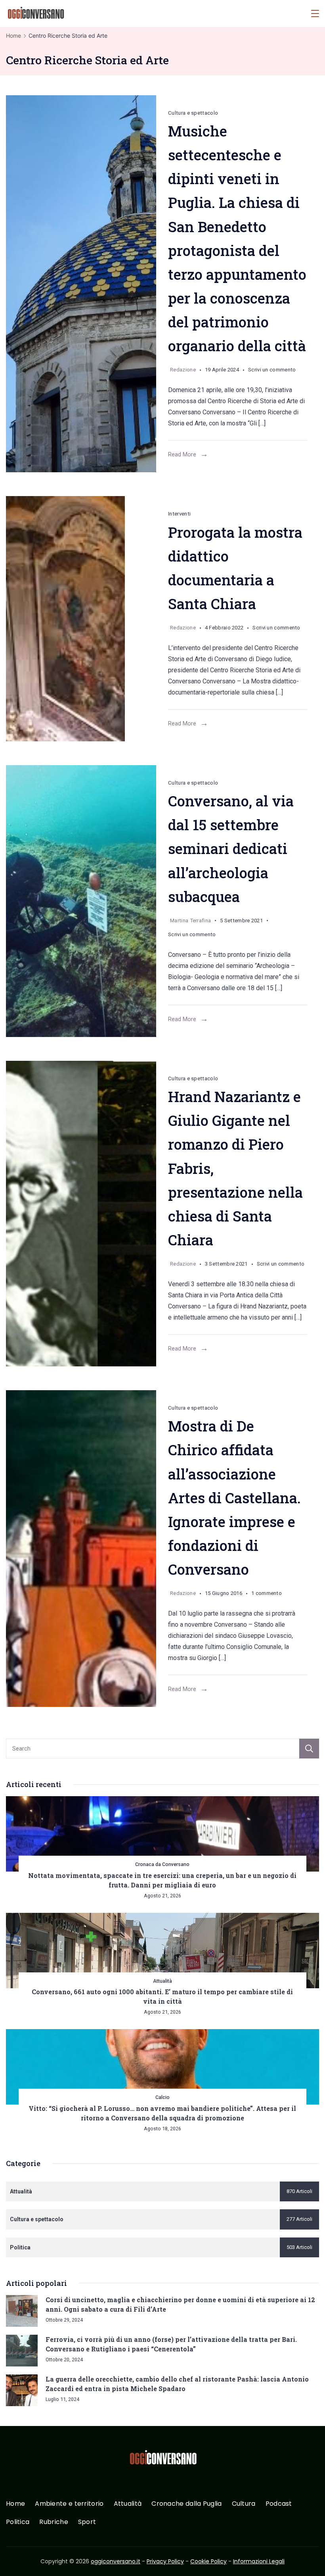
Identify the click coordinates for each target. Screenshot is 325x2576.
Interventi (179, 514)
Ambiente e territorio (69, 2504)
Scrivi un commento (272, 371)
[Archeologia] (81, 901)
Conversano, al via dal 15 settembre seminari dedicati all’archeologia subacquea (231, 849)
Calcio (162, 2097)
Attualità (162, 1981)
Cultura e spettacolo (193, 113)
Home (15, 2504)
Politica (18, 2522)
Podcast (279, 2504)
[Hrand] (81, 1214)
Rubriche (54, 2522)
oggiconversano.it (116, 2561)
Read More (182, 454)
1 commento (267, 1595)
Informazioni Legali (259, 2561)
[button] (16, 2560)
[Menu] (315, 13)
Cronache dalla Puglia (186, 2504)
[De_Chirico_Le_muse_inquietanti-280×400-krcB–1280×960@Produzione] (81, 1549)
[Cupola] (81, 284)
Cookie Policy (208, 2561)
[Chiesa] (81, 619)
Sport (87, 2522)
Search (309, 1749)
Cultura (244, 2504)
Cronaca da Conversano (162, 1864)
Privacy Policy (165, 2561)
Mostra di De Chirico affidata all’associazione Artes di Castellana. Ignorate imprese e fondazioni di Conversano (234, 1498)
